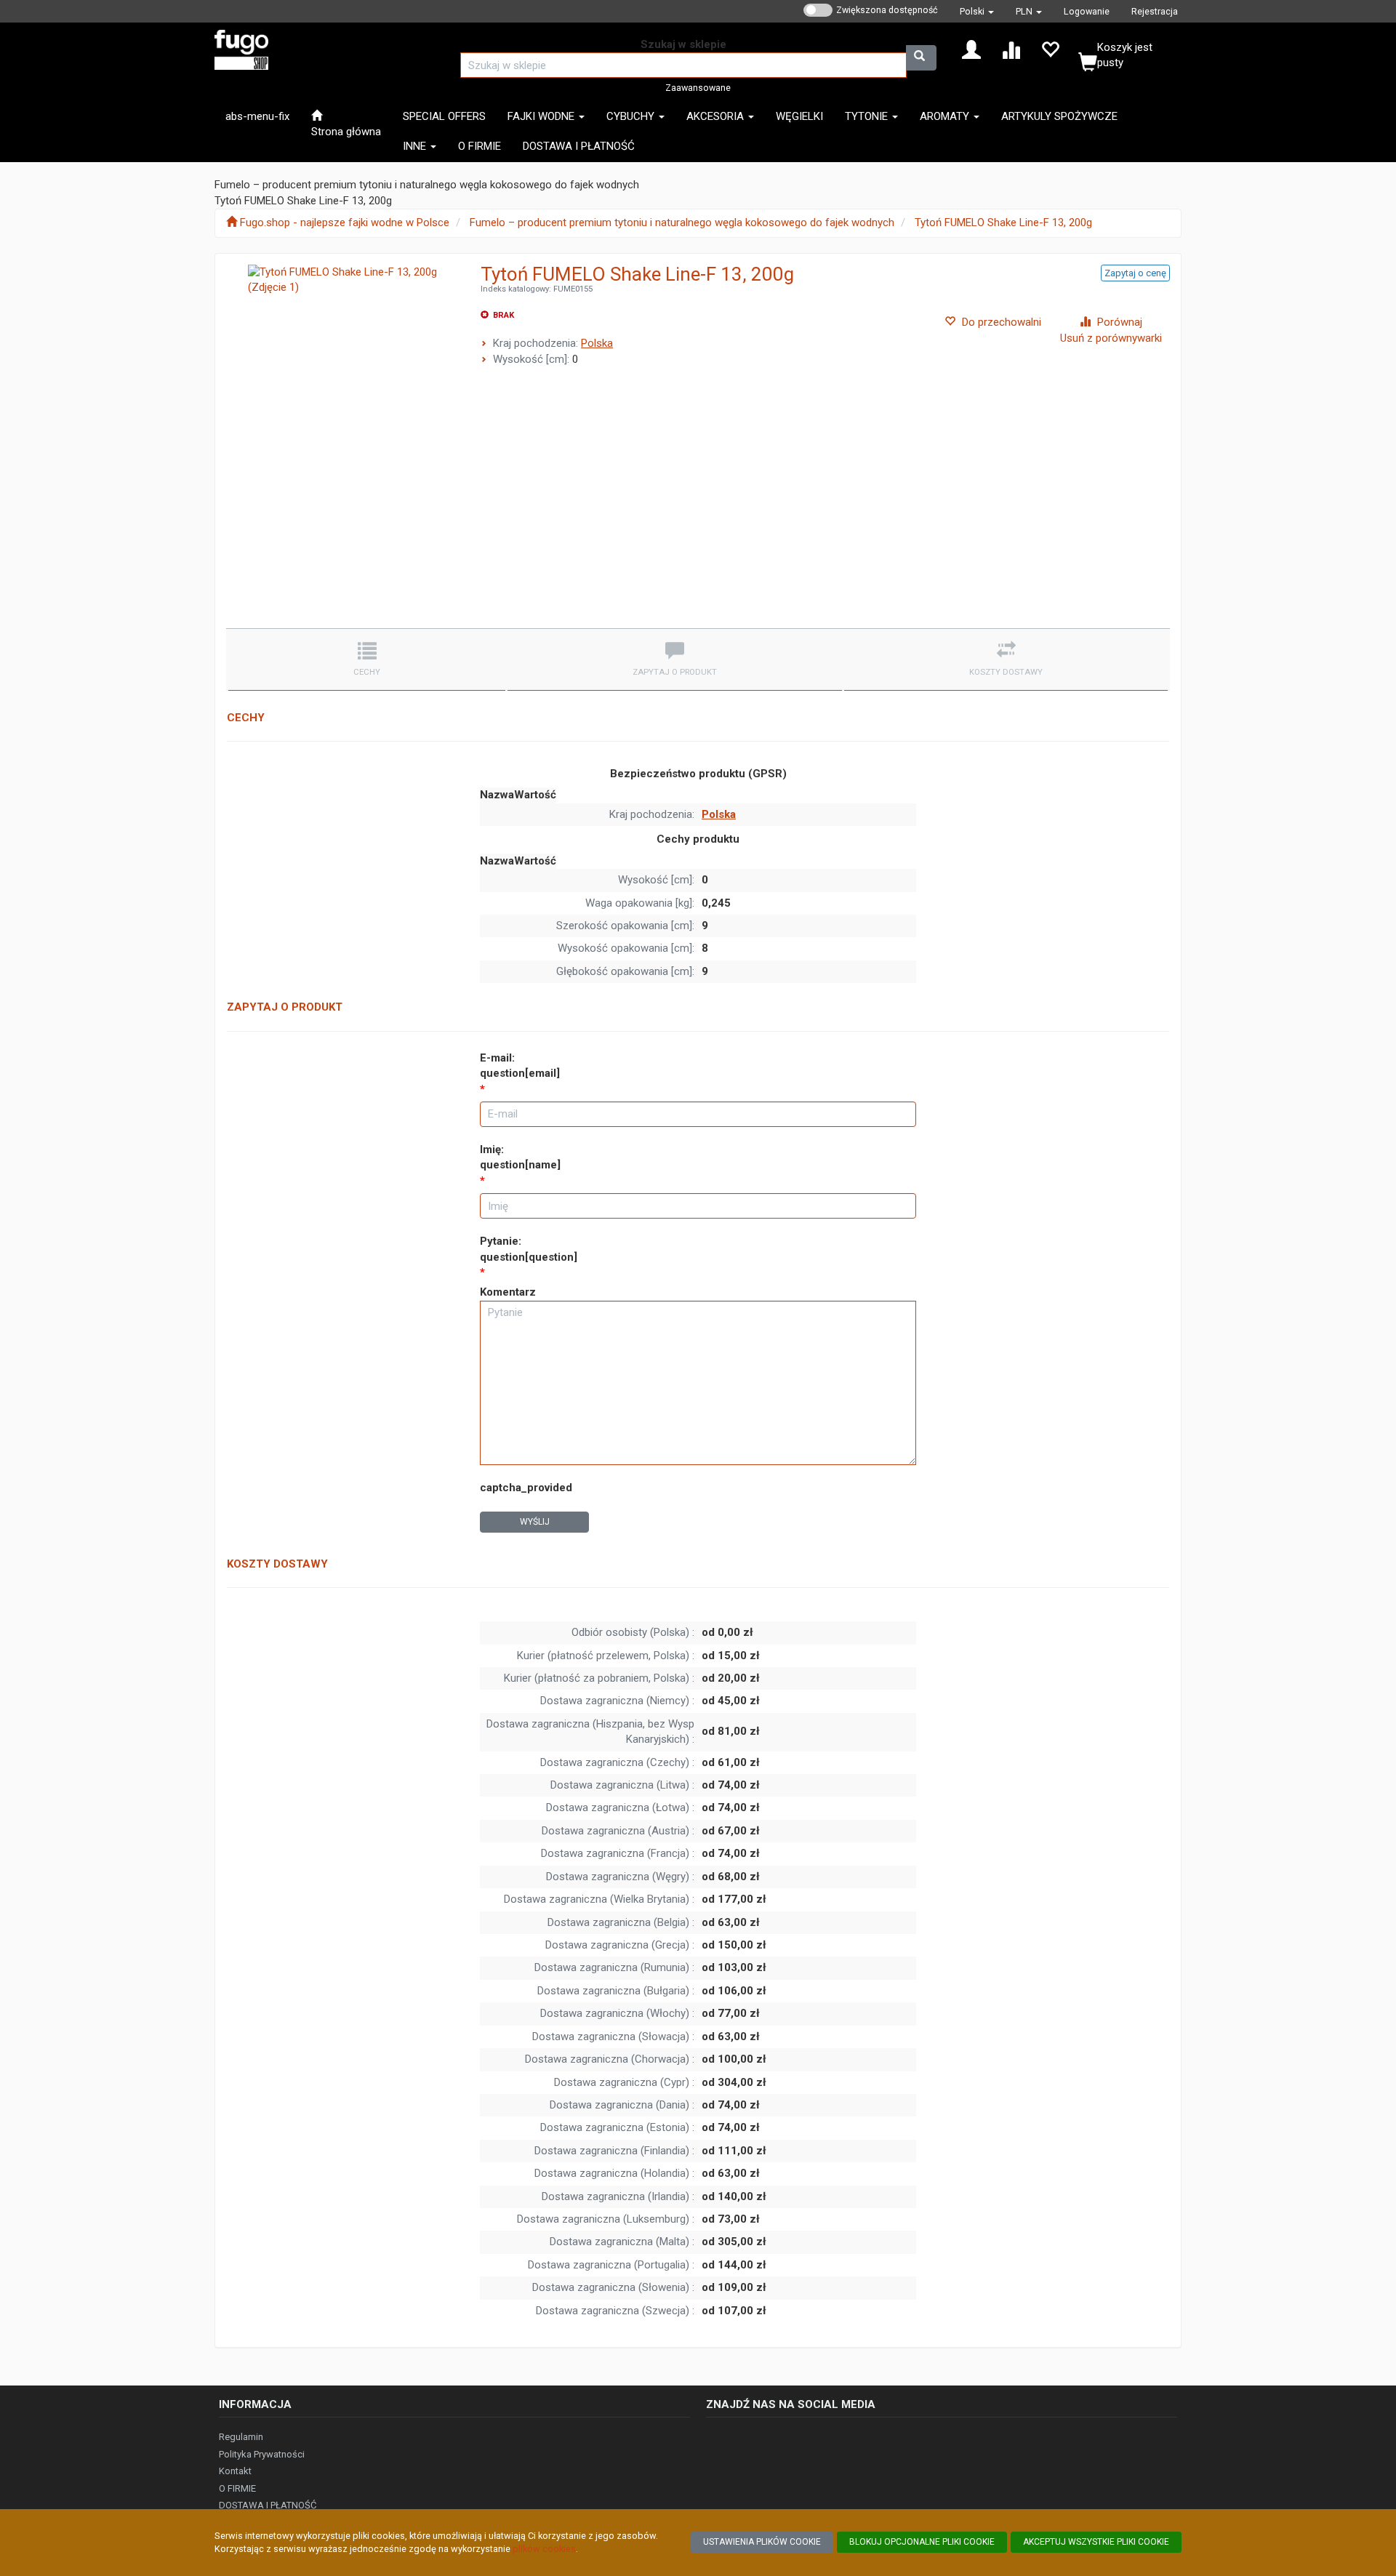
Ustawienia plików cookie (762, 2542)
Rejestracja (1155, 11)
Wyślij (535, 1522)
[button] (977, 11)
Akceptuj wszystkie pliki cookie (1096, 2542)
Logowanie (1087, 11)
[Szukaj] (921, 58)
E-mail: (520, 1066)
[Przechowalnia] (1050, 49)
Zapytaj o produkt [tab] (675, 672)
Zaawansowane (698, 88)
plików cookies (544, 2549)
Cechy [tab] (367, 672)
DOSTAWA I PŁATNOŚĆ (268, 2505)
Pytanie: (529, 1249)
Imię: (520, 1157)
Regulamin (241, 2437)
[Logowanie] (971, 49)
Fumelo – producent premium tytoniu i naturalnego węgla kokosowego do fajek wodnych (682, 222)
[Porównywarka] (1011, 49)
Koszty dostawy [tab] (1006, 672)
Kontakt (235, 2471)
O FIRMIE (237, 2488)
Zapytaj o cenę (1135, 273)
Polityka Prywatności (262, 2454)
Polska (597, 343)
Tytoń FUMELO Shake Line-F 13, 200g (1003, 222)
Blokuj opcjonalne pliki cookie (922, 2542)
